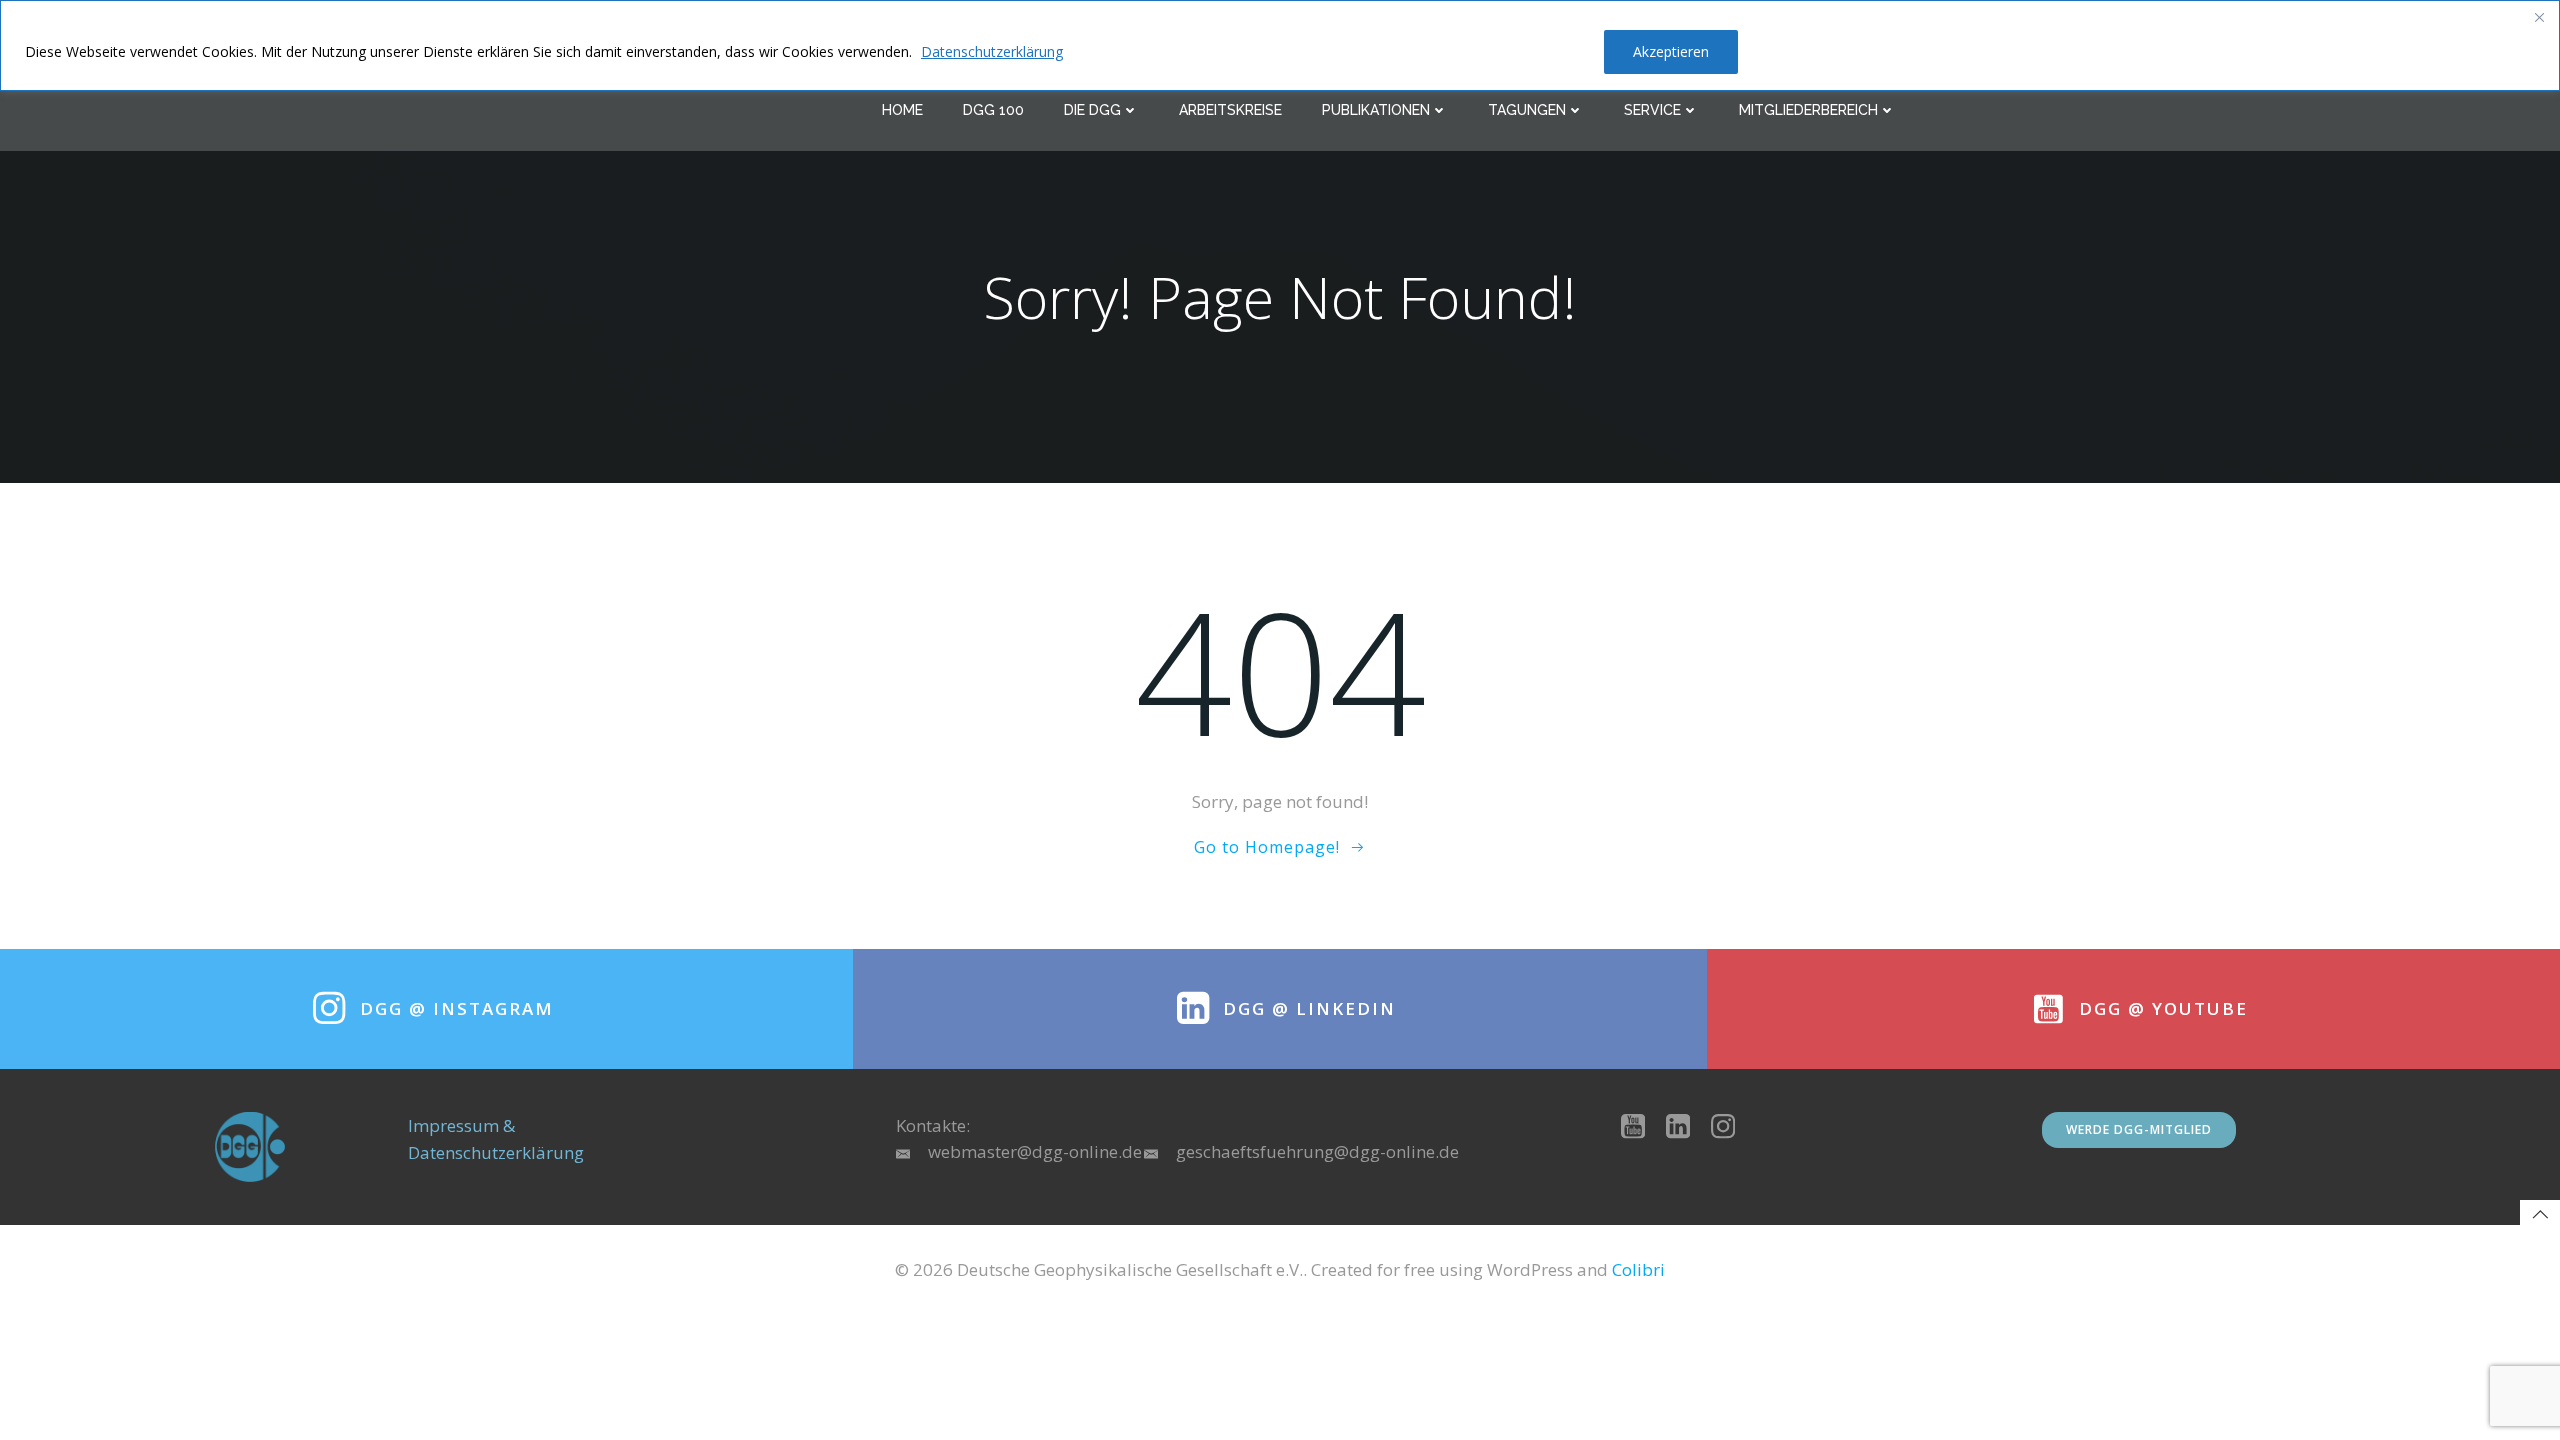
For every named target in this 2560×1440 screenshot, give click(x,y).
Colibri (1638, 1269)
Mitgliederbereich (1808, 110)
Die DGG (1092, 110)
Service (1652, 110)
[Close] (2539, 17)
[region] (1280, 45)
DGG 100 (993, 110)
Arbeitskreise (1230, 110)
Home (902, 110)
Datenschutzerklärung (992, 51)
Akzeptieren (1671, 51)
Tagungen (1527, 110)
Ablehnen (1537, 51)
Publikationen (1376, 110)
